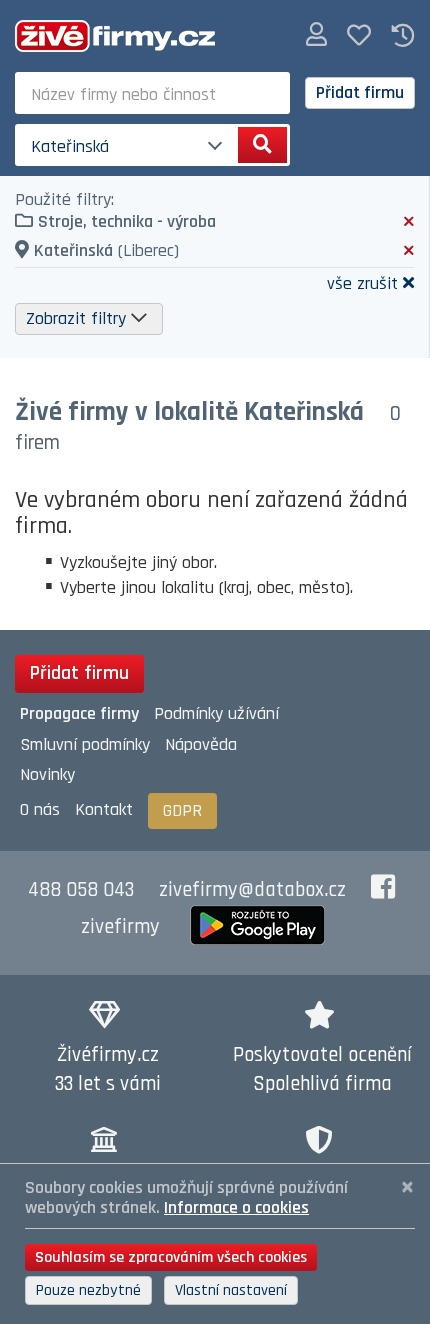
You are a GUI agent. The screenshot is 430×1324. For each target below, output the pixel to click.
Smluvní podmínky (85, 744)
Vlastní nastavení (231, 1290)
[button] (316, 35)
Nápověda (201, 744)
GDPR (182, 810)
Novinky (47, 774)
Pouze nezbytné (88, 1290)
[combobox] (152, 93)
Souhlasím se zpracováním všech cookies (171, 1257)
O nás (40, 809)
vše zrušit (362, 282)
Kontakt (104, 809)
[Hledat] (262, 145)
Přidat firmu (360, 92)
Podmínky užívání (216, 713)
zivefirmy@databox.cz (252, 890)
